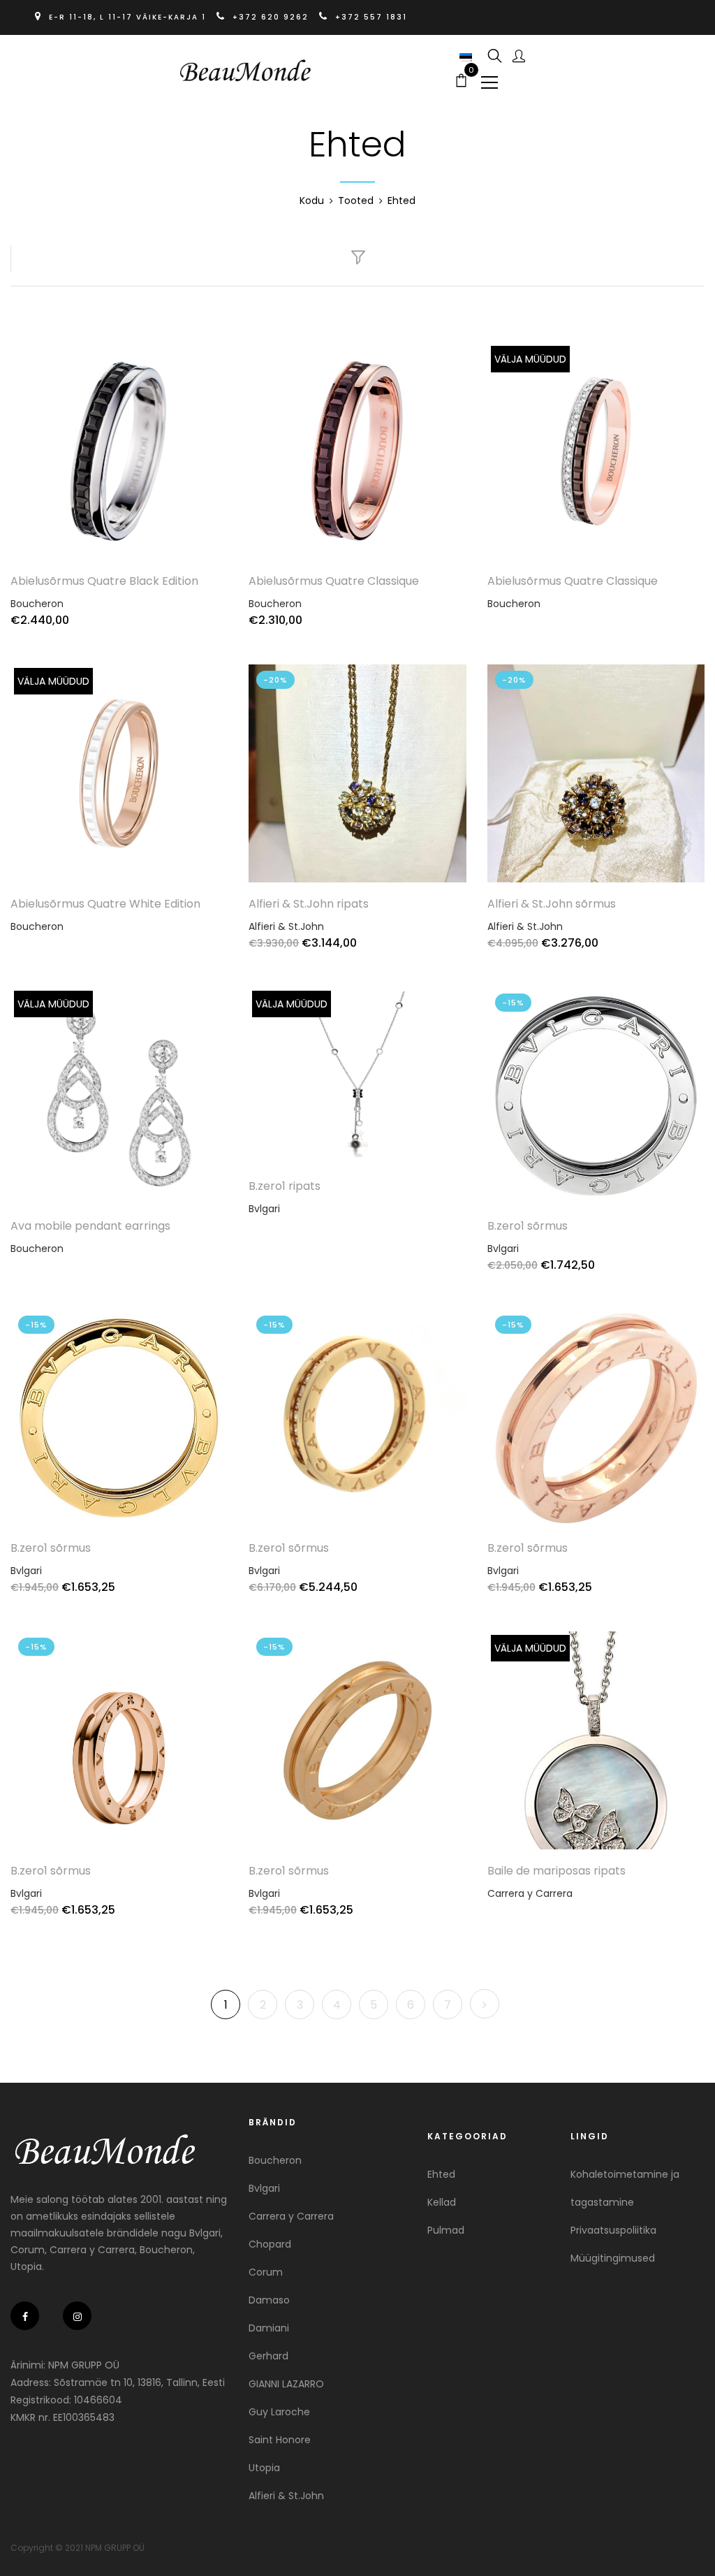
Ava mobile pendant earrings (90, 1226)
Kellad (442, 2202)
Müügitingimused (613, 2258)
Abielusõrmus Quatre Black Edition (104, 581)
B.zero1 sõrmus (528, 1226)
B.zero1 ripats (285, 1186)
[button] (467, 57)
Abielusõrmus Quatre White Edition (105, 904)
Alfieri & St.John (286, 926)
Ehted (441, 2174)
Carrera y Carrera (530, 1893)
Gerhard (268, 2356)
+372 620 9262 (271, 17)
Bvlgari (264, 1209)
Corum (266, 2272)
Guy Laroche (279, 2412)
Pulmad (446, 2230)
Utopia (264, 2468)
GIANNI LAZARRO (286, 2384)
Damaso (269, 2300)
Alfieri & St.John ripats (309, 904)
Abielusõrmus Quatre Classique (334, 581)
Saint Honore (280, 2440)
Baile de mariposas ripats (556, 1871)
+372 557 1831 (369, 17)
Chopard (270, 2244)
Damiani (269, 2328)
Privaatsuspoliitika (613, 2230)
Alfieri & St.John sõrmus (552, 904)
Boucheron (37, 604)
